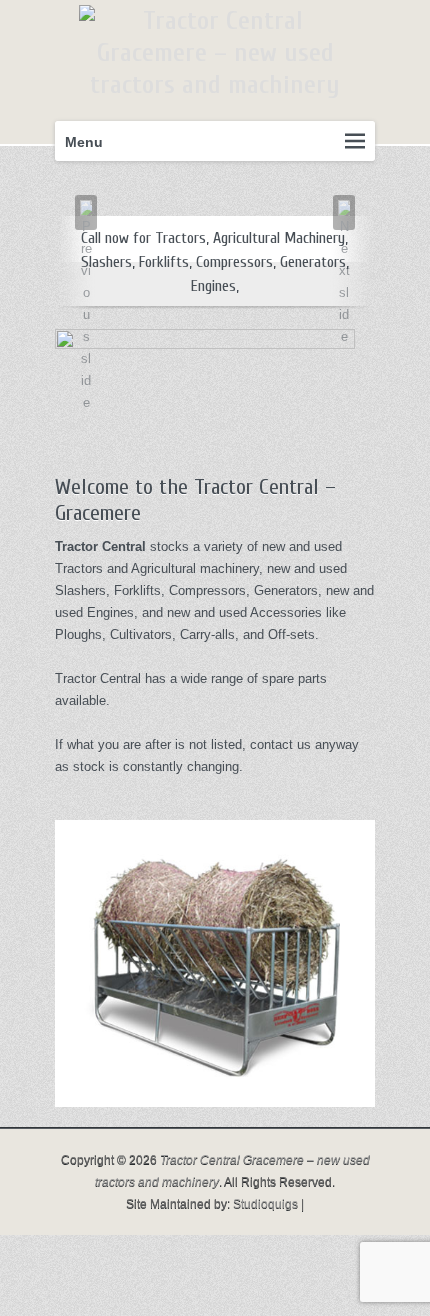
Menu (84, 142)
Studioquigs (265, 1204)
